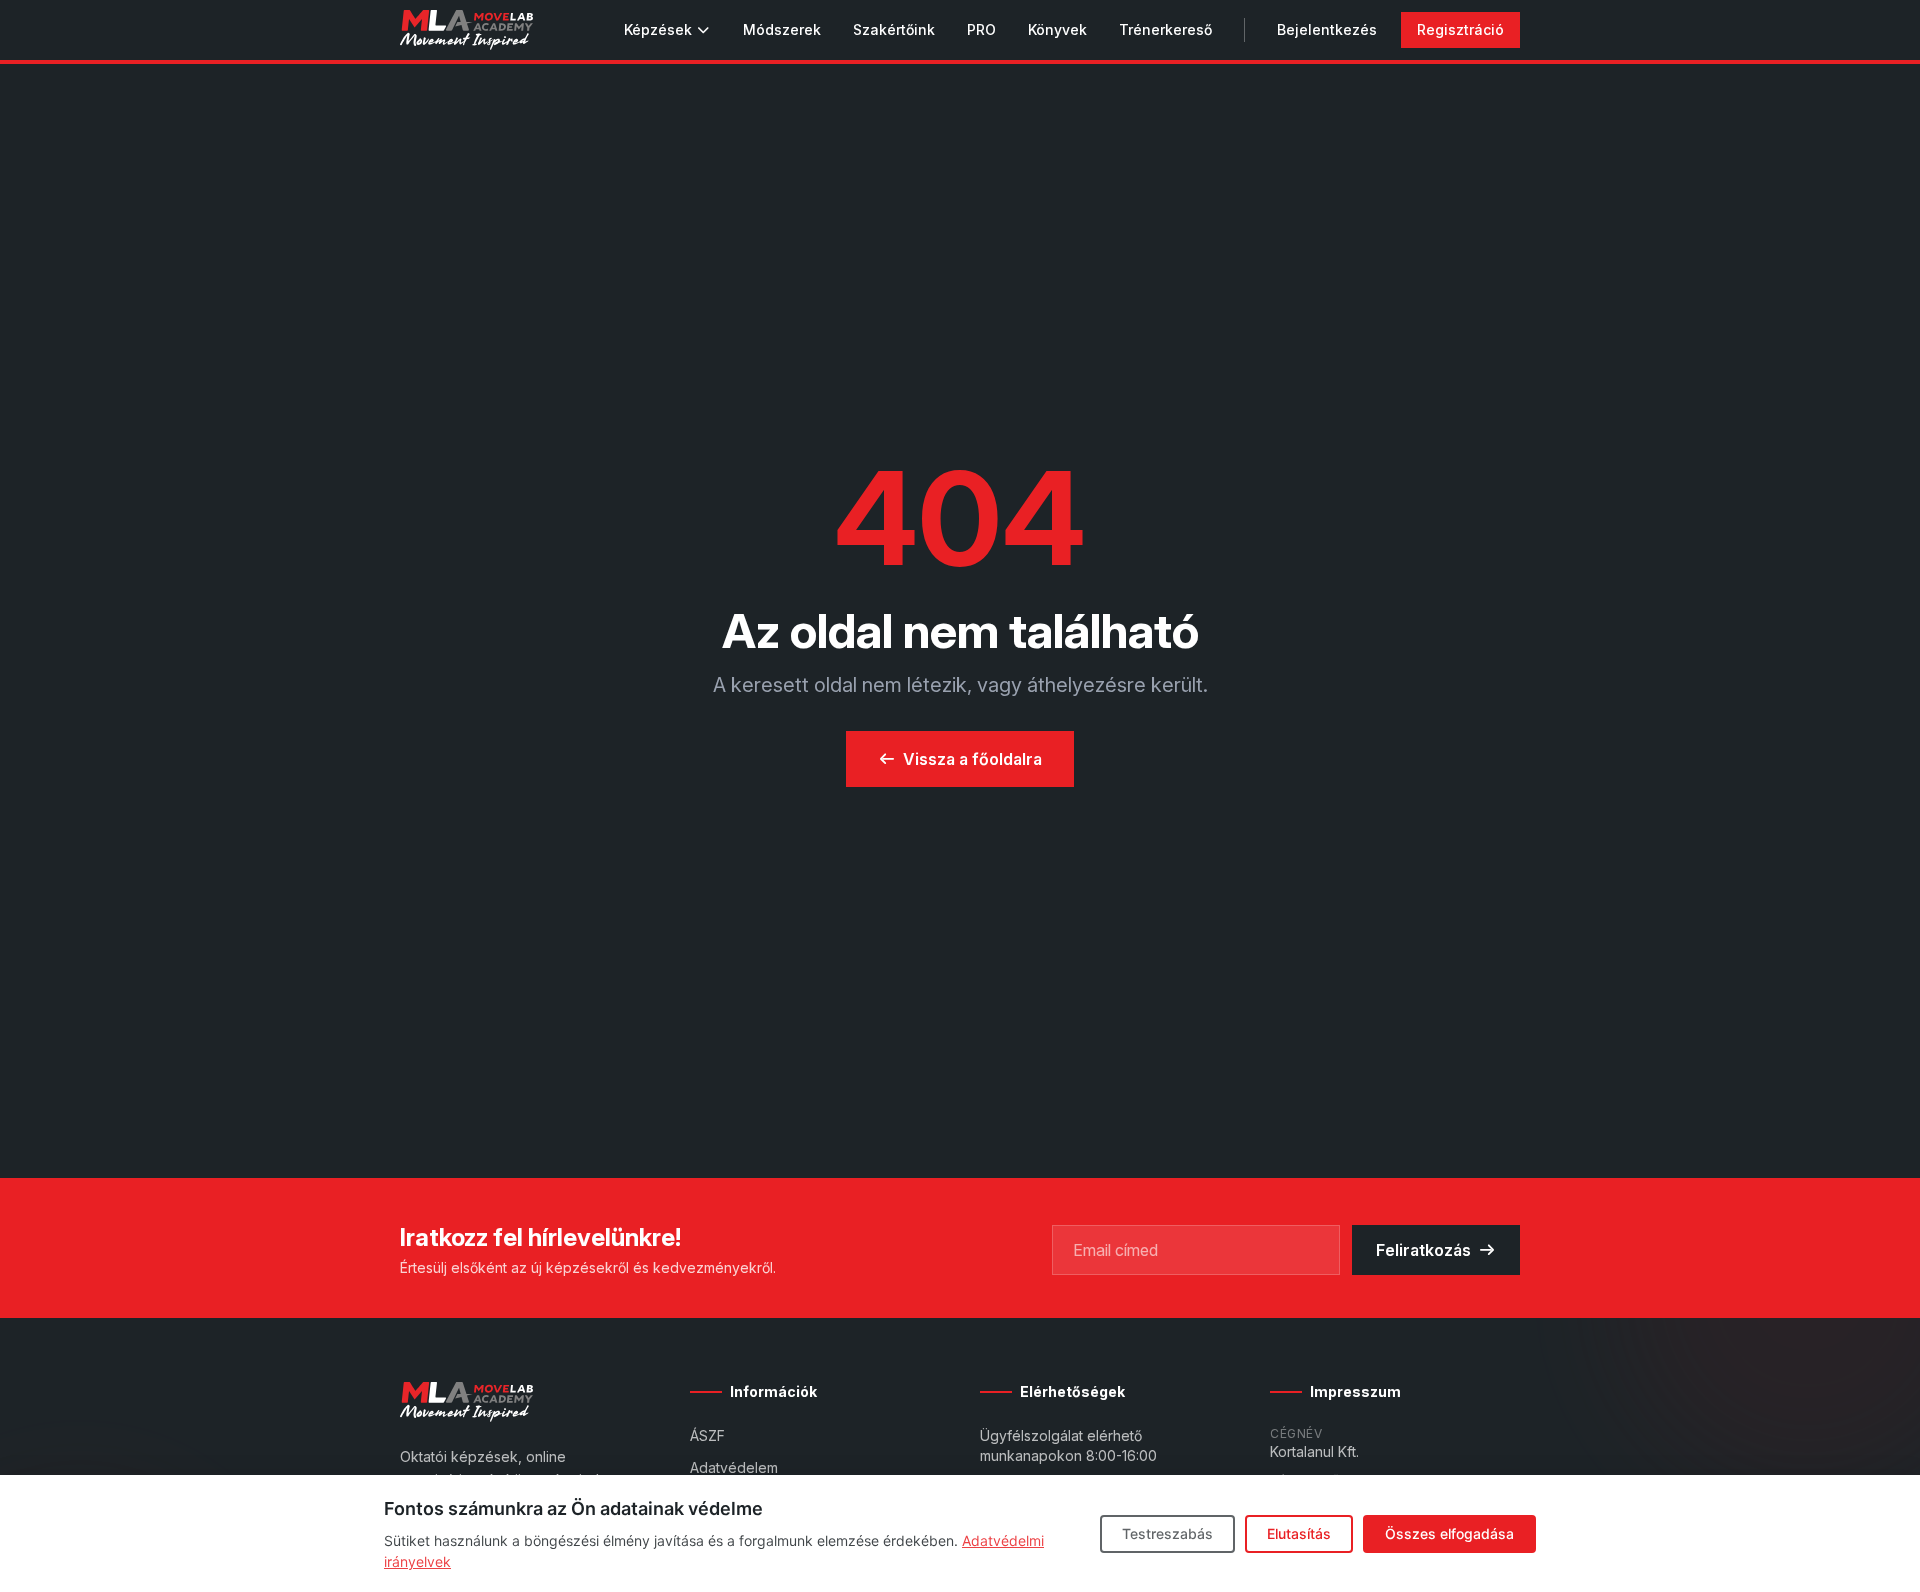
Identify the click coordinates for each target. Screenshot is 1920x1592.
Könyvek (1057, 29)
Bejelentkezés (1327, 29)
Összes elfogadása (1449, 1533)
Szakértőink (894, 29)
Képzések (658, 29)
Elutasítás (1299, 1533)
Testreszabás (1167, 1533)
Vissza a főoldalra (972, 759)
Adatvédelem (734, 1467)
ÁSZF (707, 1435)
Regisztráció (1460, 29)
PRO (981, 29)
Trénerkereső (1165, 29)
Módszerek (782, 29)
